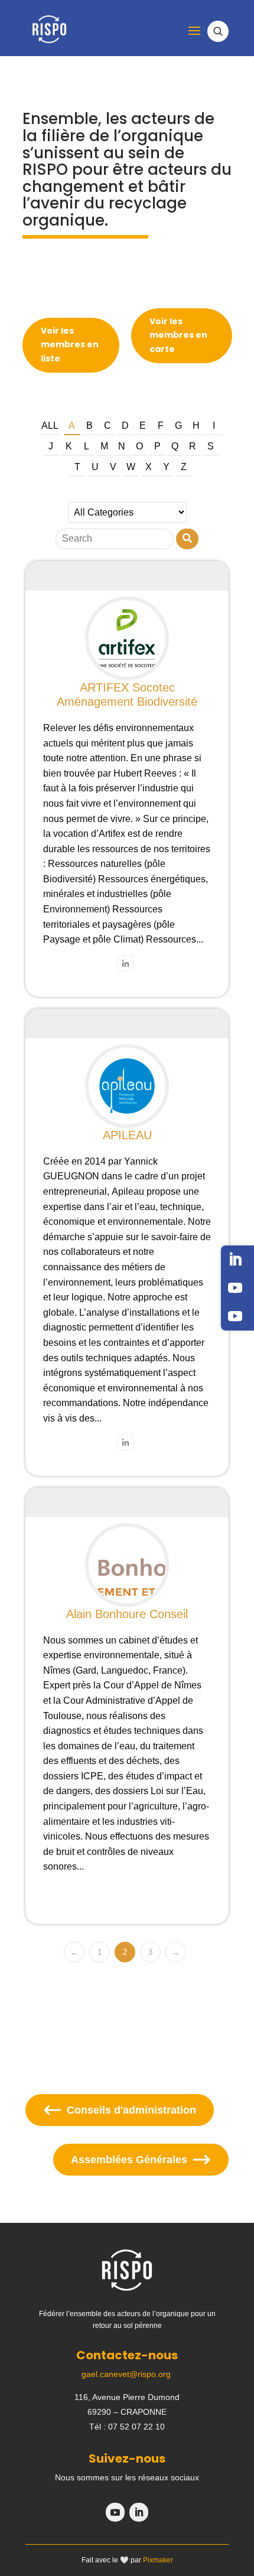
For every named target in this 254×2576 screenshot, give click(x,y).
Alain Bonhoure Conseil (127, 1614)
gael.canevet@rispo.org (126, 2374)
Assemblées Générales (129, 2160)
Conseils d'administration (131, 2110)
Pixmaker (158, 2560)
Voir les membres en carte (178, 335)
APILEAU (127, 1135)
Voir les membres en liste (70, 345)
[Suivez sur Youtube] (235, 1288)
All (50, 425)
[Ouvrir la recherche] (218, 31)
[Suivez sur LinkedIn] (235, 1260)
